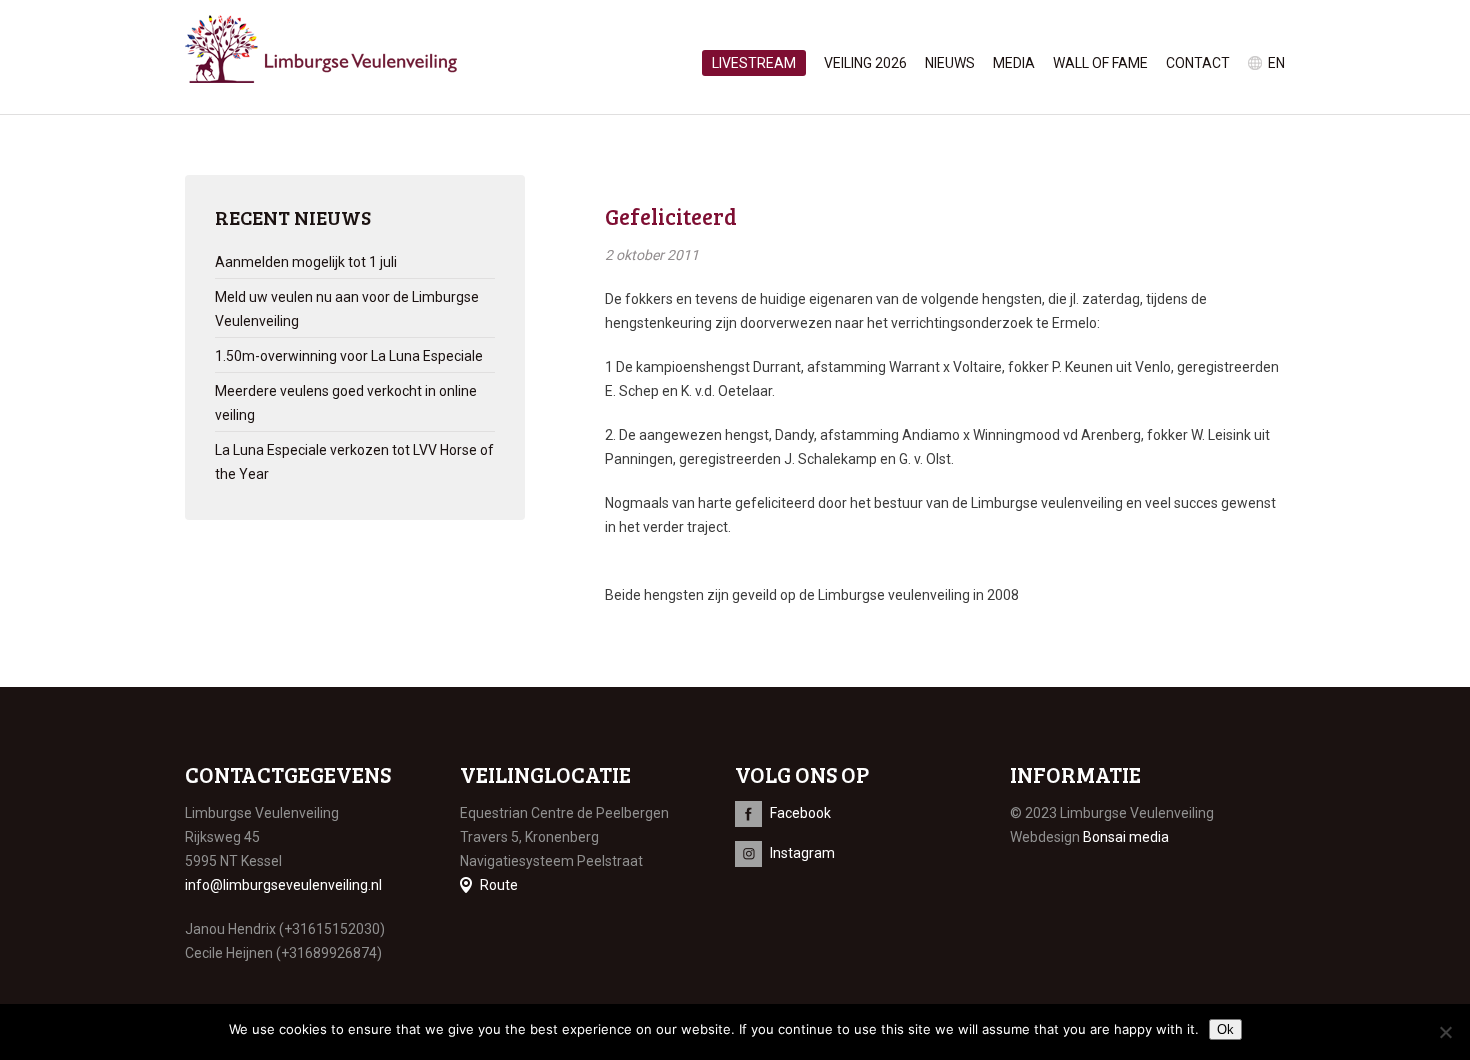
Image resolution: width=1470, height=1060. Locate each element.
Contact (1198, 63)
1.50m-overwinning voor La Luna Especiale (349, 356)
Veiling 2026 (865, 63)
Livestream (754, 63)
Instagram (802, 853)
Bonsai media (1126, 837)
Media (1014, 63)
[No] (1445, 1032)
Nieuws (950, 63)
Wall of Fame (1100, 63)
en (1276, 63)
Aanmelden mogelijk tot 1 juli (306, 262)
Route (499, 885)
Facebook (800, 813)
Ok (1225, 1029)
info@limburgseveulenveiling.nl (283, 885)
